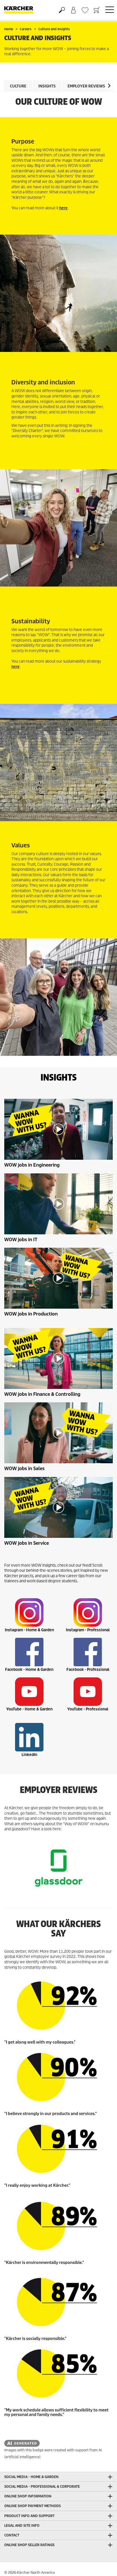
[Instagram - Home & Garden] (29, 1612)
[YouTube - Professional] (88, 1692)
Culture (18, 86)
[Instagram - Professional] (88, 1612)
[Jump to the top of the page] (103, 2565)
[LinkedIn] (29, 1737)
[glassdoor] (58, 1868)
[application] (58, 1129)
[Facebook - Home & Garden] (29, 1652)
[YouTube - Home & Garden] (29, 1692)
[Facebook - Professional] (88, 1652)
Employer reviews (86, 86)
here (63, 208)
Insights (47, 86)
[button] (109, 86)
